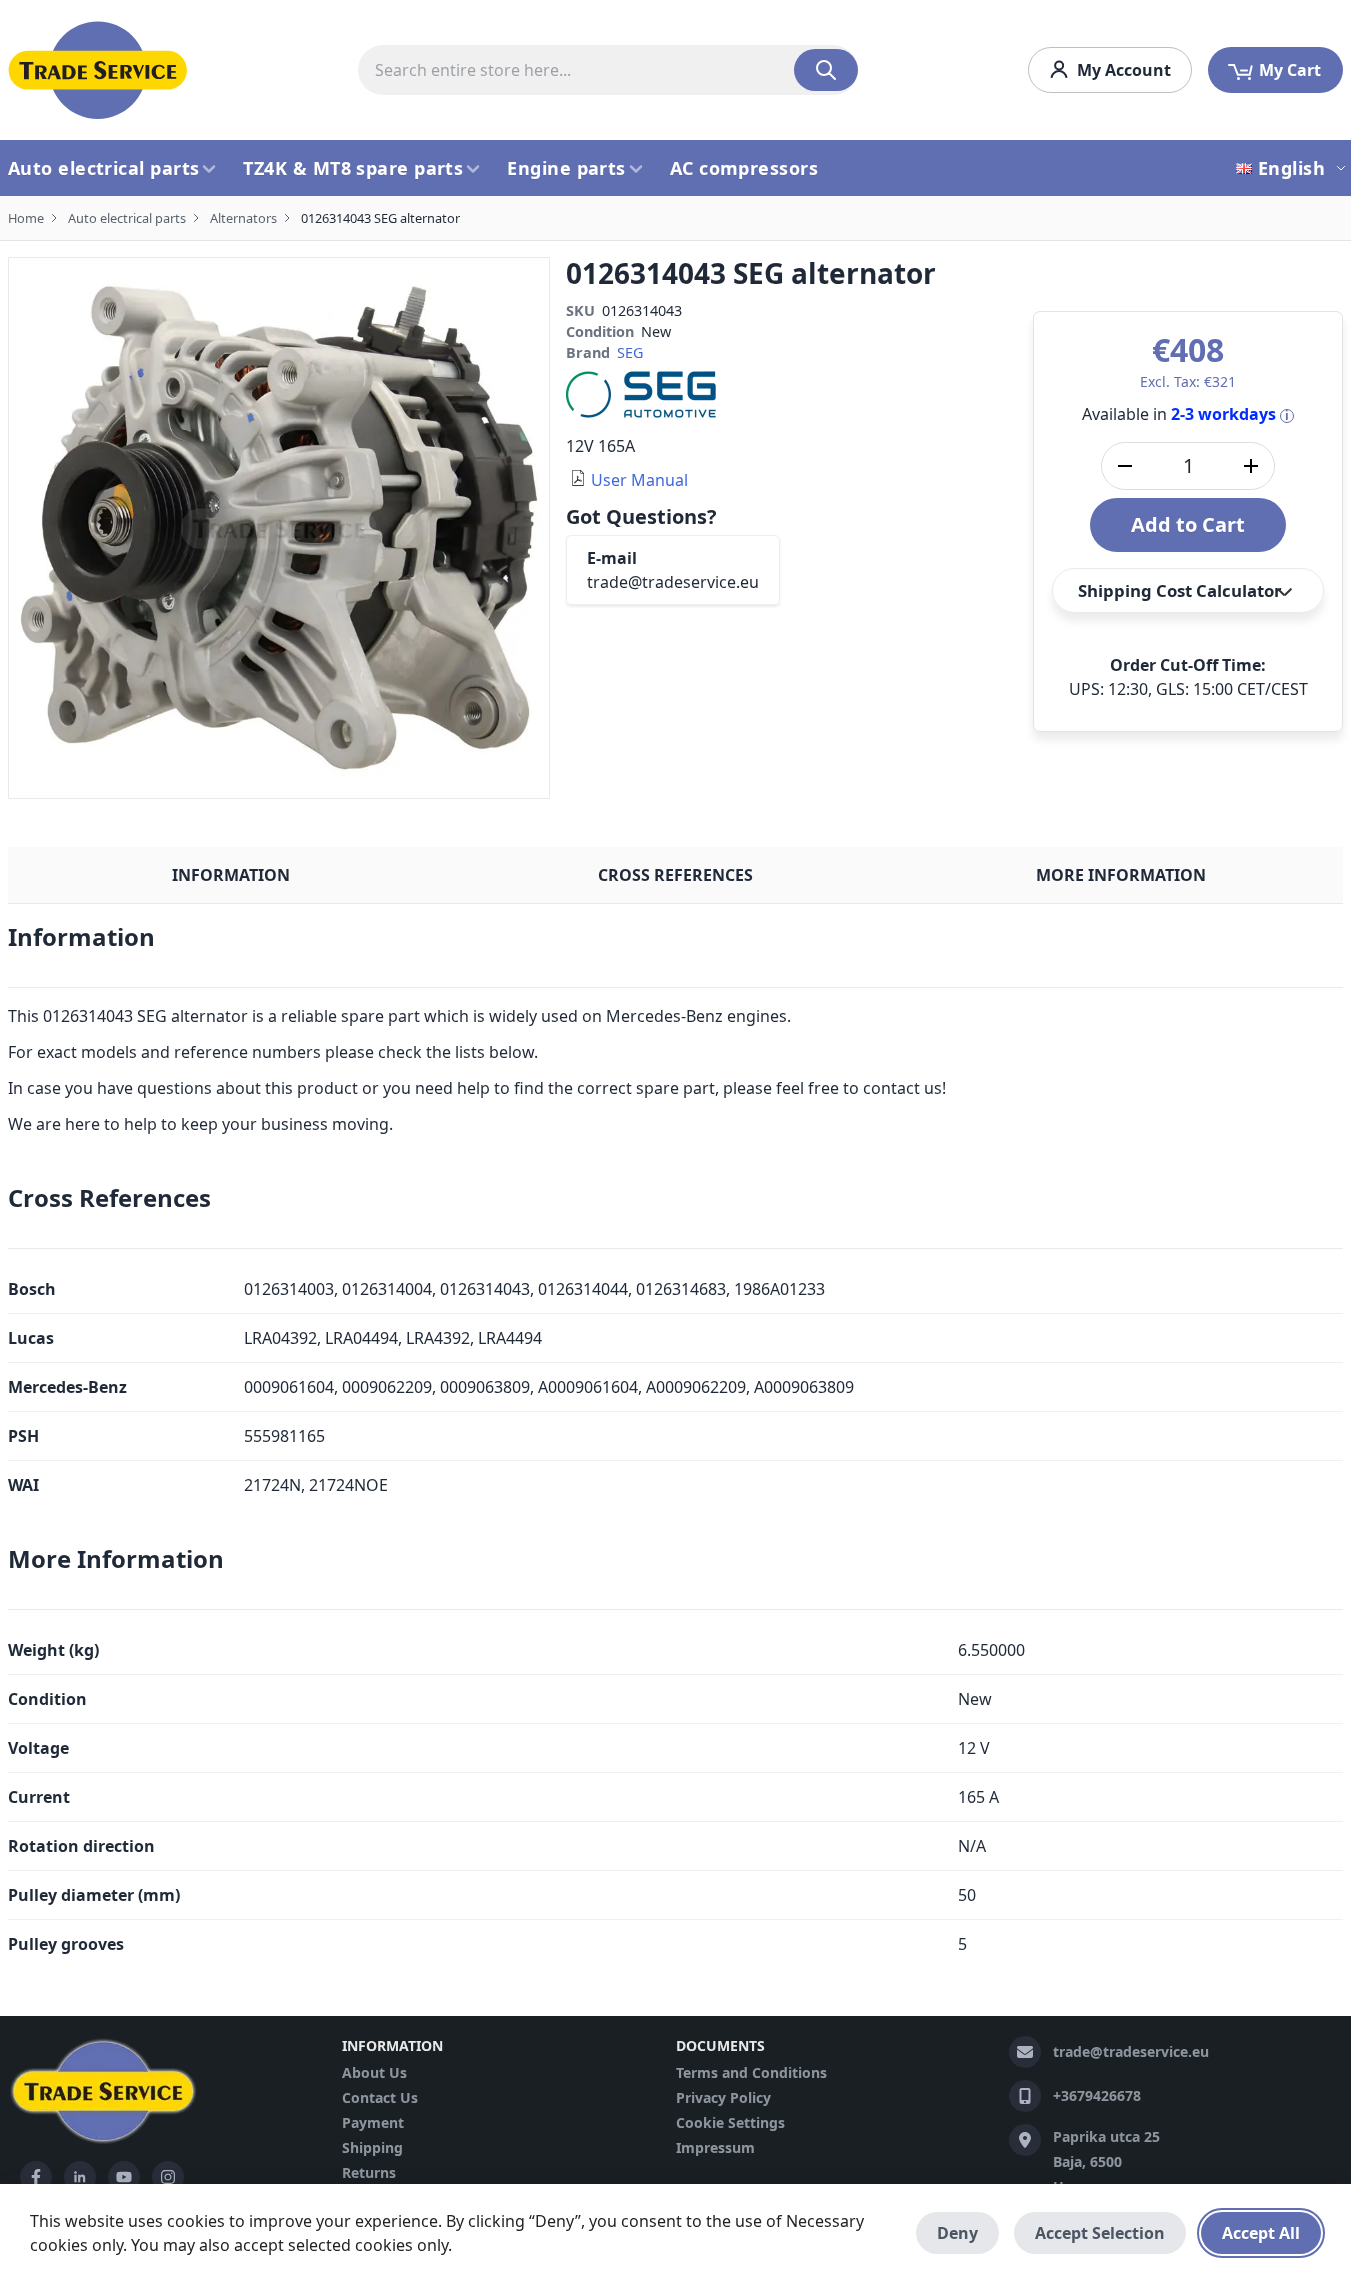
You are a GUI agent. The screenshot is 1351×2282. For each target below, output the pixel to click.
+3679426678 (1097, 2095)
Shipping (372, 2147)
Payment (373, 2122)
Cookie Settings (730, 2122)
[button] (1293, 168)
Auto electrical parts (127, 218)
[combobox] (608, 70)
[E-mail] (1025, 2052)
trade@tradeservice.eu (673, 582)
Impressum (715, 2147)
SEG (630, 352)
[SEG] (641, 393)
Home (26, 218)
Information (231, 875)
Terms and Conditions (751, 2072)
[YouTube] (124, 2177)
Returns (369, 2172)
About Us (374, 2072)
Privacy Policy (723, 2097)
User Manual (639, 480)
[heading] (675, 945)
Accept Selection (1100, 2233)
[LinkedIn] (80, 2177)
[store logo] (98, 70)
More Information (1121, 875)
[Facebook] (36, 2177)
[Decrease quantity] (1125, 466)
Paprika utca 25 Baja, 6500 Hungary (1106, 2161)
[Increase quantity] (1251, 466)
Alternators (243, 218)
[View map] (1025, 2140)
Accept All (1261, 2233)
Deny (957, 2233)
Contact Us (380, 2097)
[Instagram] (168, 2177)
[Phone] (1025, 2096)
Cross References (675, 875)
